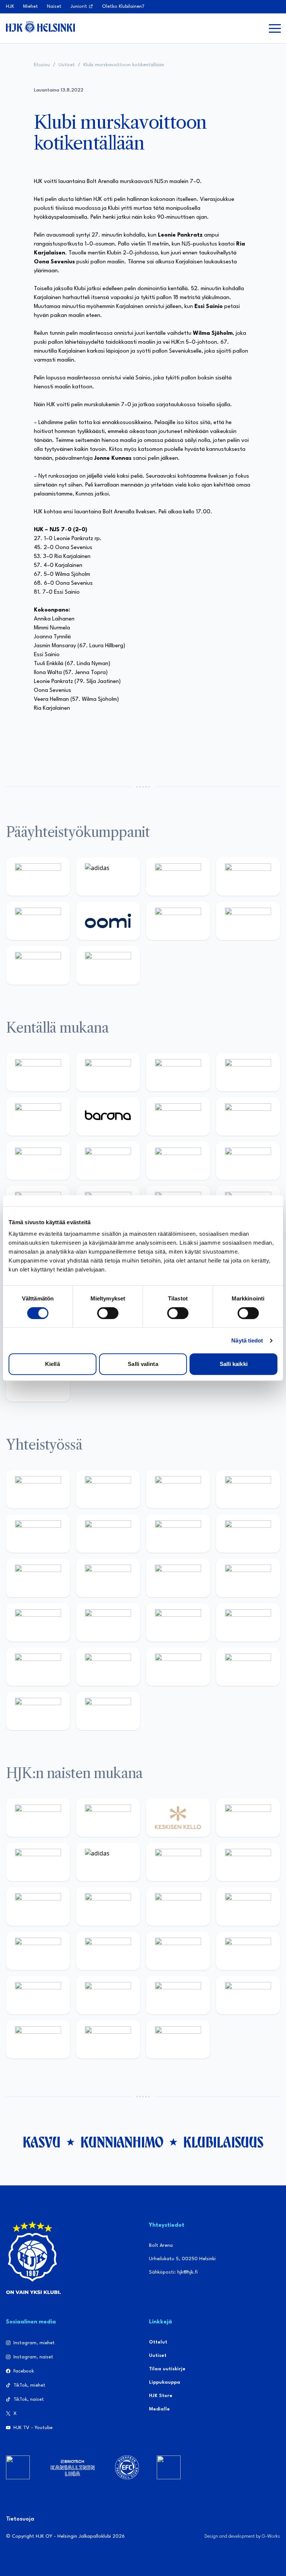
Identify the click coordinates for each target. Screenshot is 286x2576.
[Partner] (18, 2467)
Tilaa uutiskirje (167, 2369)
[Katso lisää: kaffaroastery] (38, 1534)
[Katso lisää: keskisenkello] (178, 1818)
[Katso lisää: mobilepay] (38, 1072)
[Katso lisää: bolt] (178, 921)
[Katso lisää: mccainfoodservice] (108, 1534)
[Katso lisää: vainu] (178, 1862)
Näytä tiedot (247, 1340)
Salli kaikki (234, 1364)
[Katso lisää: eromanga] (248, 1489)
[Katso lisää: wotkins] (178, 1534)
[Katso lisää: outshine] (178, 1578)
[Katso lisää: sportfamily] (38, 1622)
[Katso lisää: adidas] (108, 877)
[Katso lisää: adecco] (178, 1117)
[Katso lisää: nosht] (178, 1489)
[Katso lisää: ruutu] (38, 921)
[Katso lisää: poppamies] (108, 1489)
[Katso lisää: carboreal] (108, 1072)
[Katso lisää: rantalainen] (108, 1818)
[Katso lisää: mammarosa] (38, 1711)
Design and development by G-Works (242, 2536)
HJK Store (161, 2396)
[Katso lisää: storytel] (248, 1117)
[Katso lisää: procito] (248, 1667)
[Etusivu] (40, 27)
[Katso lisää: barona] (108, 1117)
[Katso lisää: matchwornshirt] (248, 1622)
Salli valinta (143, 1364)
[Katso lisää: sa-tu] (108, 1578)
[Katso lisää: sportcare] (108, 1667)
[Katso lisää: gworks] (178, 1622)
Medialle (159, 2409)
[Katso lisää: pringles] (248, 1534)
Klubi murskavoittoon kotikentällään (124, 65)
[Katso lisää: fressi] (108, 1906)
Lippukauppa (165, 2382)
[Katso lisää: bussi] (248, 1995)
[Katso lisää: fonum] (248, 1862)
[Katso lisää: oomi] (108, 921)
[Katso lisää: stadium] (38, 965)
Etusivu (42, 65)
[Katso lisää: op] (248, 877)
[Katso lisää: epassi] (248, 1906)
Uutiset (67, 65)
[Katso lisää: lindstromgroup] (38, 1578)
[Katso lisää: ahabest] (38, 1667)
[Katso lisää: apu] (248, 1161)
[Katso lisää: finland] (108, 1951)
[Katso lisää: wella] (178, 1906)
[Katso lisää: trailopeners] (248, 1072)
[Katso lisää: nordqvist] (38, 1117)
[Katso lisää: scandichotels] (38, 1382)
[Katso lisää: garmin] (248, 1578)
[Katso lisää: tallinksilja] (248, 921)
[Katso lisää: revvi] (38, 877)
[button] (275, 28)
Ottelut (158, 2342)
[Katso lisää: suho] (178, 1667)
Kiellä (53, 1364)
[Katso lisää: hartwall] (178, 877)
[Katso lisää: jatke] (108, 1161)
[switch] (108, 1313)
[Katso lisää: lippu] (108, 1622)
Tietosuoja (20, 2519)
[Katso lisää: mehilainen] (108, 965)
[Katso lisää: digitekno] (38, 1161)
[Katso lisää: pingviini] (178, 1072)
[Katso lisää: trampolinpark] (38, 1489)
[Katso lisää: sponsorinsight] (108, 1711)
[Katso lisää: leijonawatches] (178, 1161)
